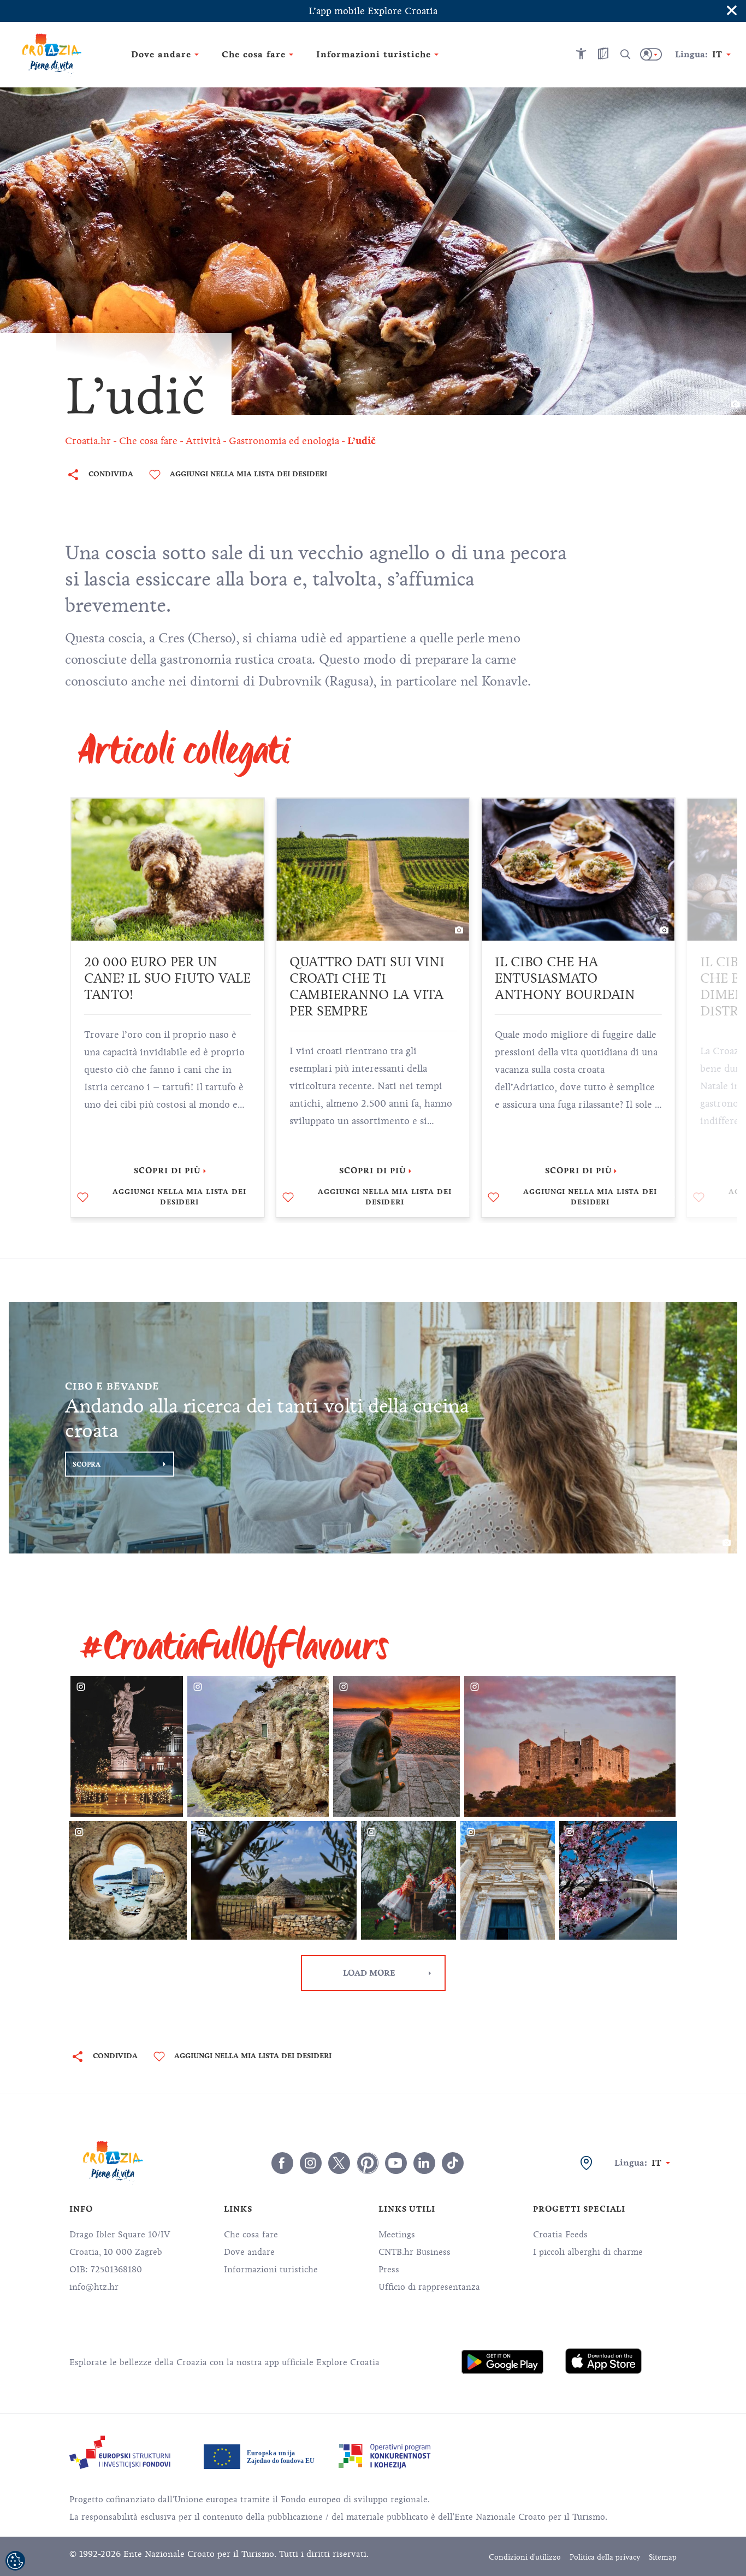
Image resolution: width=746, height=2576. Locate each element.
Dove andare (249, 2252)
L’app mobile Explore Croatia (373, 11)
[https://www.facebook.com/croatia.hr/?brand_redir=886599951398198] (282, 2163)
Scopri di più (167, 1171)
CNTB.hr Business (415, 2252)
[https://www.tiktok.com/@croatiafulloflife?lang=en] (453, 2163)
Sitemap (663, 2557)
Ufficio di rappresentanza (429, 2287)
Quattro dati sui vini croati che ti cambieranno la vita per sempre (367, 986)
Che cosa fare (251, 2235)
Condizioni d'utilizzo (525, 2557)
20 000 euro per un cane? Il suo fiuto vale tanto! (167, 978)
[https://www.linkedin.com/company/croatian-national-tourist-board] (424, 2163)
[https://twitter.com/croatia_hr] (339, 2163)
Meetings (397, 2235)
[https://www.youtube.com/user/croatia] (396, 2163)
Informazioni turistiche (271, 2270)
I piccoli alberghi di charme (588, 2252)
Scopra (87, 1464)
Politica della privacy (605, 2557)
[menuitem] (502, 2362)
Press (389, 2270)
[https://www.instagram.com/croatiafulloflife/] (311, 2163)
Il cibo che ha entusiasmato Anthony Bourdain (565, 978)
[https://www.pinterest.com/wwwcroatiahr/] (368, 2163)
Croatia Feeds (560, 2235)
